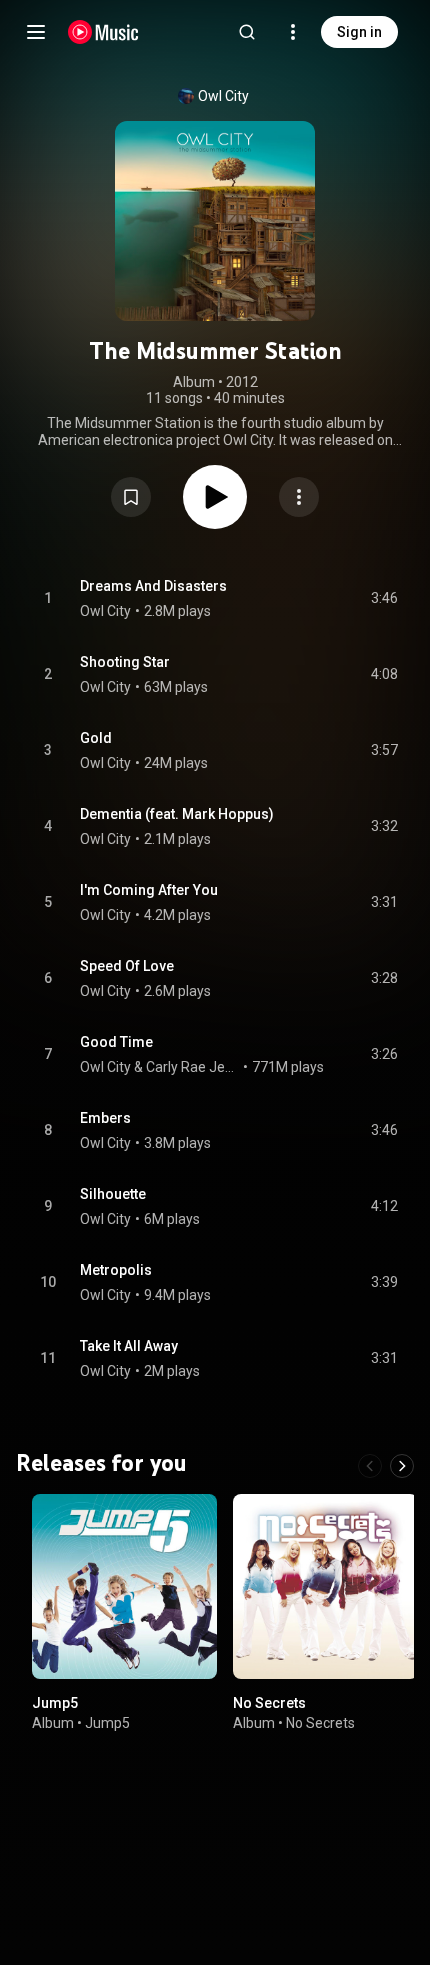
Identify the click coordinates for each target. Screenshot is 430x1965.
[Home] (103, 32)
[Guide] (36, 32)
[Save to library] (131, 497)
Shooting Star (125, 662)
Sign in (359, 32)
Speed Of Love (127, 966)
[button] (131, 497)
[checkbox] (384, 599)
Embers (105, 1118)
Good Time (116, 1042)
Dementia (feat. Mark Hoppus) (177, 814)
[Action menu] (299, 497)
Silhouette (113, 1194)
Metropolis (116, 1270)
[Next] (402, 1466)
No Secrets (269, 1703)
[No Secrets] (325, 1586)
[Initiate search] (247, 32)
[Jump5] (124, 1586)
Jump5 (55, 1703)
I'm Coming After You (149, 890)
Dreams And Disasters (153, 586)
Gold (96, 738)
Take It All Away (129, 1346)
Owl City (223, 96)
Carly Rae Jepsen (193, 1067)
